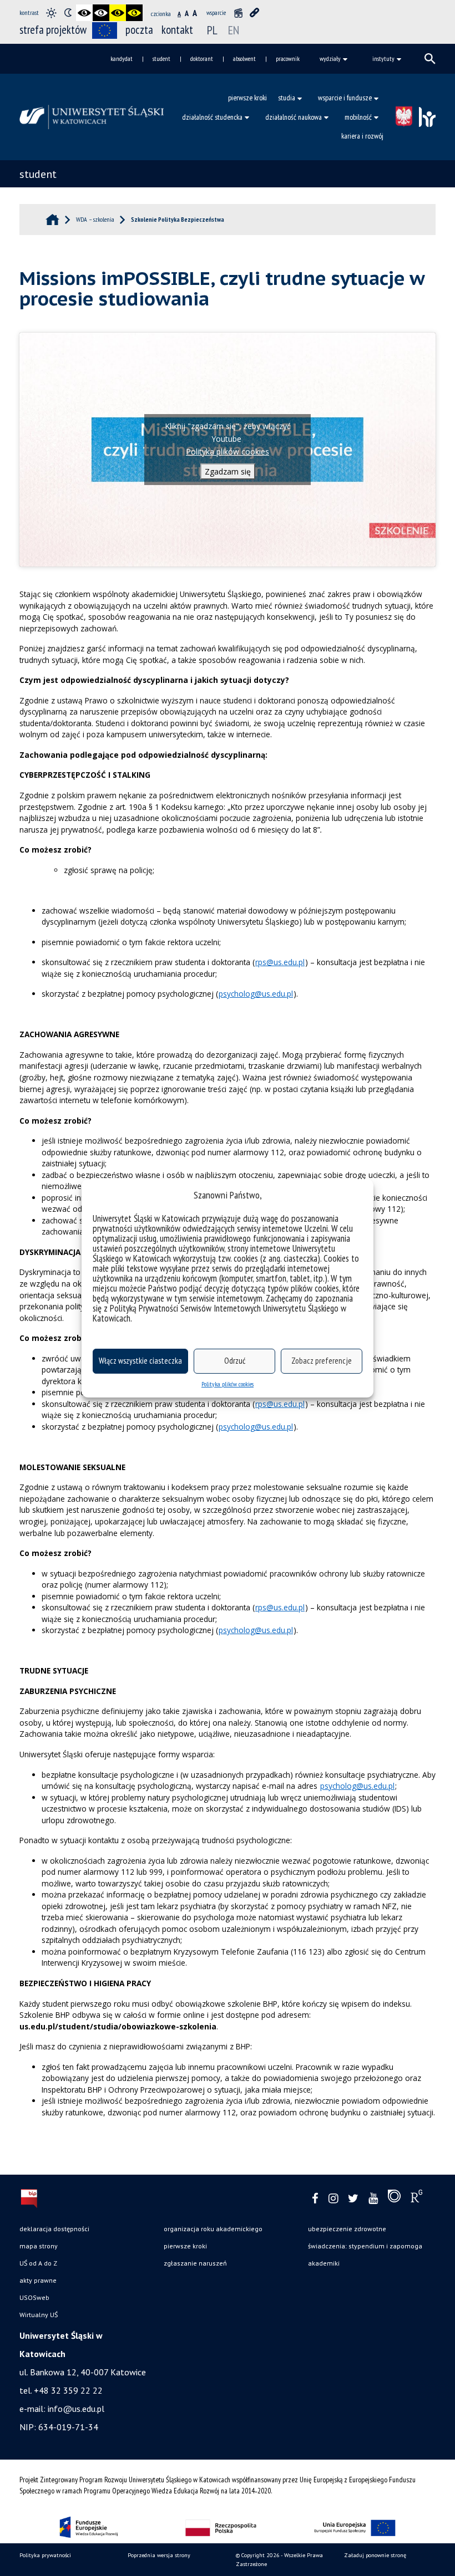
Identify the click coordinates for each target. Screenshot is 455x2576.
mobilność (358, 117)
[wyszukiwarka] (430, 59)
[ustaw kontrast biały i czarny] (101, 13)
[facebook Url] (315, 2199)
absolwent (244, 58)
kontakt (177, 30)
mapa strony (39, 2246)
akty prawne (38, 2280)
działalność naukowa (294, 117)
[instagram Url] (333, 2199)
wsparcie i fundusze (345, 98)
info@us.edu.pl (76, 2409)
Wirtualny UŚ (39, 2315)
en (234, 30)
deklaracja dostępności (54, 2229)
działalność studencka (212, 117)
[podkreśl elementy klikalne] (255, 13)
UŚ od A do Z (38, 2263)
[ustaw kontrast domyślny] (51, 13)
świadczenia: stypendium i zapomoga (365, 2246)
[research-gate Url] (416, 2198)
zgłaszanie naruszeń (195, 2263)
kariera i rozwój (362, 136)
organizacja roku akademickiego (213, 2229)
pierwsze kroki (247, 98)
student (161, 58)
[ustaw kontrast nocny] (68, 13)
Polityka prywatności (45, 2555)
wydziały (330, 58)
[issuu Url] (394, 2198)
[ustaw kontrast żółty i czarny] (134, 13)
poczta (139, 30)
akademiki (324, 2263)
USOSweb (34, 2297)
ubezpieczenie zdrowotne (347, 2229)
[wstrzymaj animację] (238, 13)
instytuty (383, 58)
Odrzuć (235, 1361)
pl (212, 30)
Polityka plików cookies (228, 1384)
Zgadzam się (228, 471)
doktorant (202, 58)
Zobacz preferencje (322, 1361)
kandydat (122, 58)
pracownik (288, 58)
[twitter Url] (353, 2199)
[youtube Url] (373, 2199)
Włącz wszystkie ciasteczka (140, 1361)
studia (287, 98)
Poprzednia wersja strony (159, 2555)
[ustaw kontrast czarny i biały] (84, 13)
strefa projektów (53, 30)
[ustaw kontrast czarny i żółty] (118, 13)
